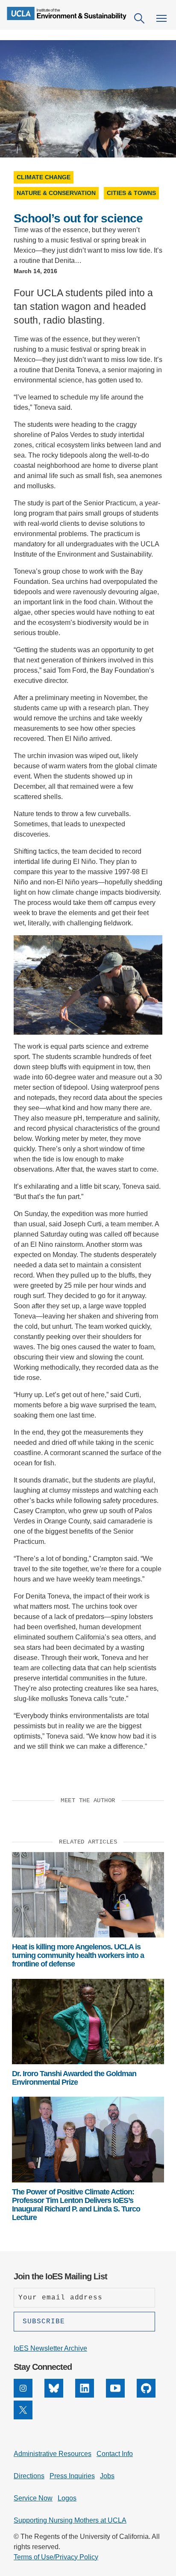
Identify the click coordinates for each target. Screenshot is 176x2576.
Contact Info (115, 2454)
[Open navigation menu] (161, 18)
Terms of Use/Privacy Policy (56, 2557)
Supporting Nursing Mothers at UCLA (70, 2520)
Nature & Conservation (56, 193)
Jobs (107, 2476)
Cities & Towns (131, 193)
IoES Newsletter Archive (50, 2348)
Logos (67, 2498)
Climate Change (44, 177)
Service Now (33, 2498)
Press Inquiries (72, 2476)
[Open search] (139, 18)
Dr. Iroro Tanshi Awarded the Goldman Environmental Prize (74, 2078)
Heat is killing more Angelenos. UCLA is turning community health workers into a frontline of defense (78, 1956)
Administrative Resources (53, 2454)
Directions (29, 2476)
